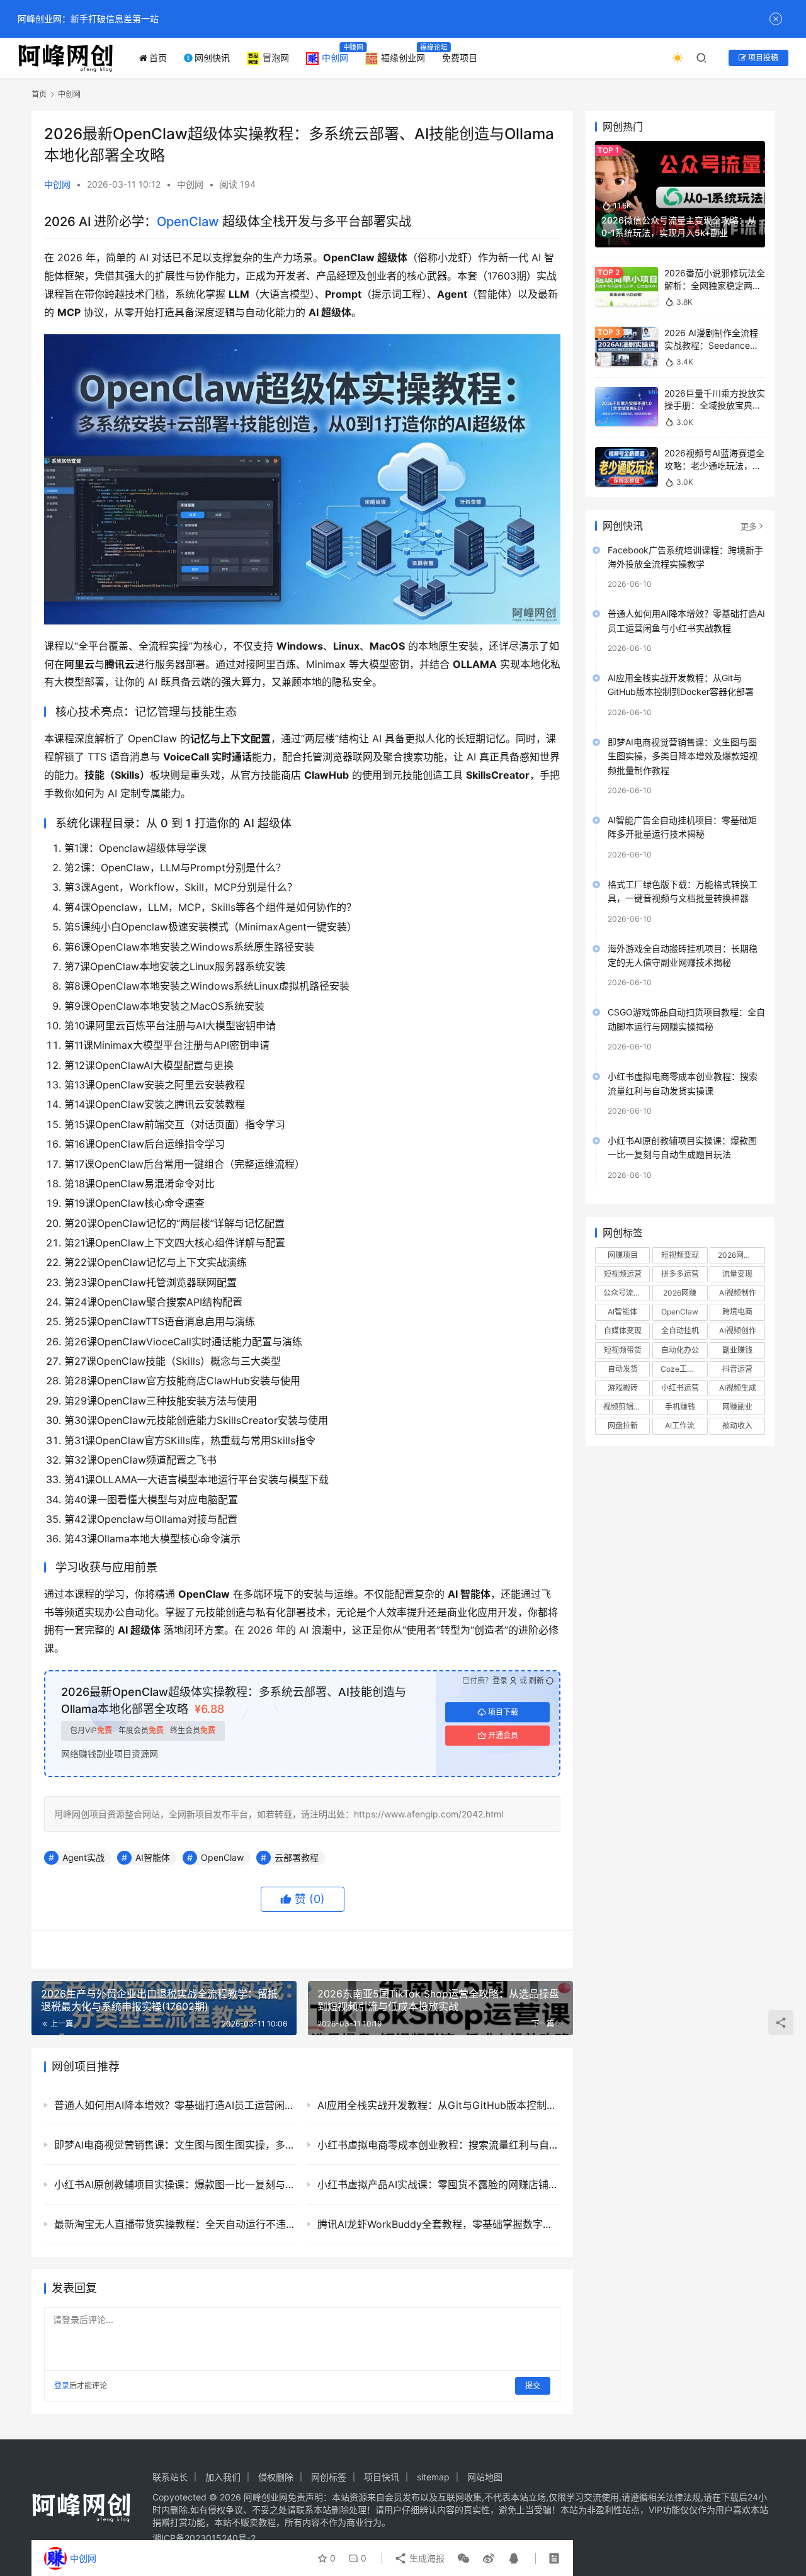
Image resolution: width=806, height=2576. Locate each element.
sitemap (433, 2477)
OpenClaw (188, 222)
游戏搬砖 (623, 1388)
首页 (158, 58)
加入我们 (223, 2477)
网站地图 (485, 2477)
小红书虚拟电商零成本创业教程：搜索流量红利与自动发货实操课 (683, 1083)
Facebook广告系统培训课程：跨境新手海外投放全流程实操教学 (685, 557)
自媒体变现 (623, 1330)
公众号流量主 (626, 1293)
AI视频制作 (738, 1293)
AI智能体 (153, 1857)
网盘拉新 (623, 1426)
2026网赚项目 (741, 1255)
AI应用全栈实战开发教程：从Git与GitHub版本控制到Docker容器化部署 (681, 685)
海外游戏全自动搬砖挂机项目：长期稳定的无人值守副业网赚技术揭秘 (683, 955)
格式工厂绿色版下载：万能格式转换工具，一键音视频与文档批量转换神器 (683, 891)
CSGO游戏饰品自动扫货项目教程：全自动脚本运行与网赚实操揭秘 (686, 1019)
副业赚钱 (737, 1350)
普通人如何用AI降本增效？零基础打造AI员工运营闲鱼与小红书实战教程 (686, 620)
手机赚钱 (680, 1407)
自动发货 (623, 1369)
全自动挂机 (680, 1330)
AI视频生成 (738, 1388)
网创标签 (329, 2477)
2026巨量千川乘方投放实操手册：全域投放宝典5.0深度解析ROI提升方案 (715, 405)
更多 (749, 526)
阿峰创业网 (266, 2497)
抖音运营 (737, 1369)
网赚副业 (737, 1407)
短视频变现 (680, 1255)
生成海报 (426, 2558)
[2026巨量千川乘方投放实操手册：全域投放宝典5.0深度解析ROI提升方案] (627, 407)
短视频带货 (623, 1350)
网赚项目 (623, 1255)
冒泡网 (276, 58)
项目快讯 (382, 2477)
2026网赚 (680, 1293)
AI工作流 (680, 1426)
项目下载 (503, 1712)
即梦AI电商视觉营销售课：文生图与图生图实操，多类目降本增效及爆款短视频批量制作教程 (683, 756)
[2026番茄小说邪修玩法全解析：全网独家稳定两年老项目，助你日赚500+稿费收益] (627, 287)
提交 (533, 2386)
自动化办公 (680, 1350)
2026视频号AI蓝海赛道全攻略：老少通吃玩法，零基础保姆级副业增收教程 (714, 465)
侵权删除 (276, 2477)
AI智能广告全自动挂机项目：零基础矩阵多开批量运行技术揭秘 (682, 827)
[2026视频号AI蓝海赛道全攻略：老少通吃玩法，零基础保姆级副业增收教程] (627, 467)
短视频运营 (623, 1274)
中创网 (335, 58)
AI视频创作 (738, 1330)
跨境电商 (737, 1312)
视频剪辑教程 (626, 1407)
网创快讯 (212, 58)
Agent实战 (83, 1857)
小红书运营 (680, 1388)
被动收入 (737, 1426)
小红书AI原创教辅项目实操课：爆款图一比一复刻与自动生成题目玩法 (682, 1147)
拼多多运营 (680, 1274)
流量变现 (737, 1274)
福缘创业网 (403, 58)
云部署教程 (297, 1857)
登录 (500, 1681)
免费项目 (460, 58)
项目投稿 (762, 58)
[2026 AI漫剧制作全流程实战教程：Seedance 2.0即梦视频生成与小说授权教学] (627, 347)
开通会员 (503, 1735)
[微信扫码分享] (463, 2558)
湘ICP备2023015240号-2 (204, 2538)
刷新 (536, 1681)
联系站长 (170, 2477)
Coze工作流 (681, 1369)
